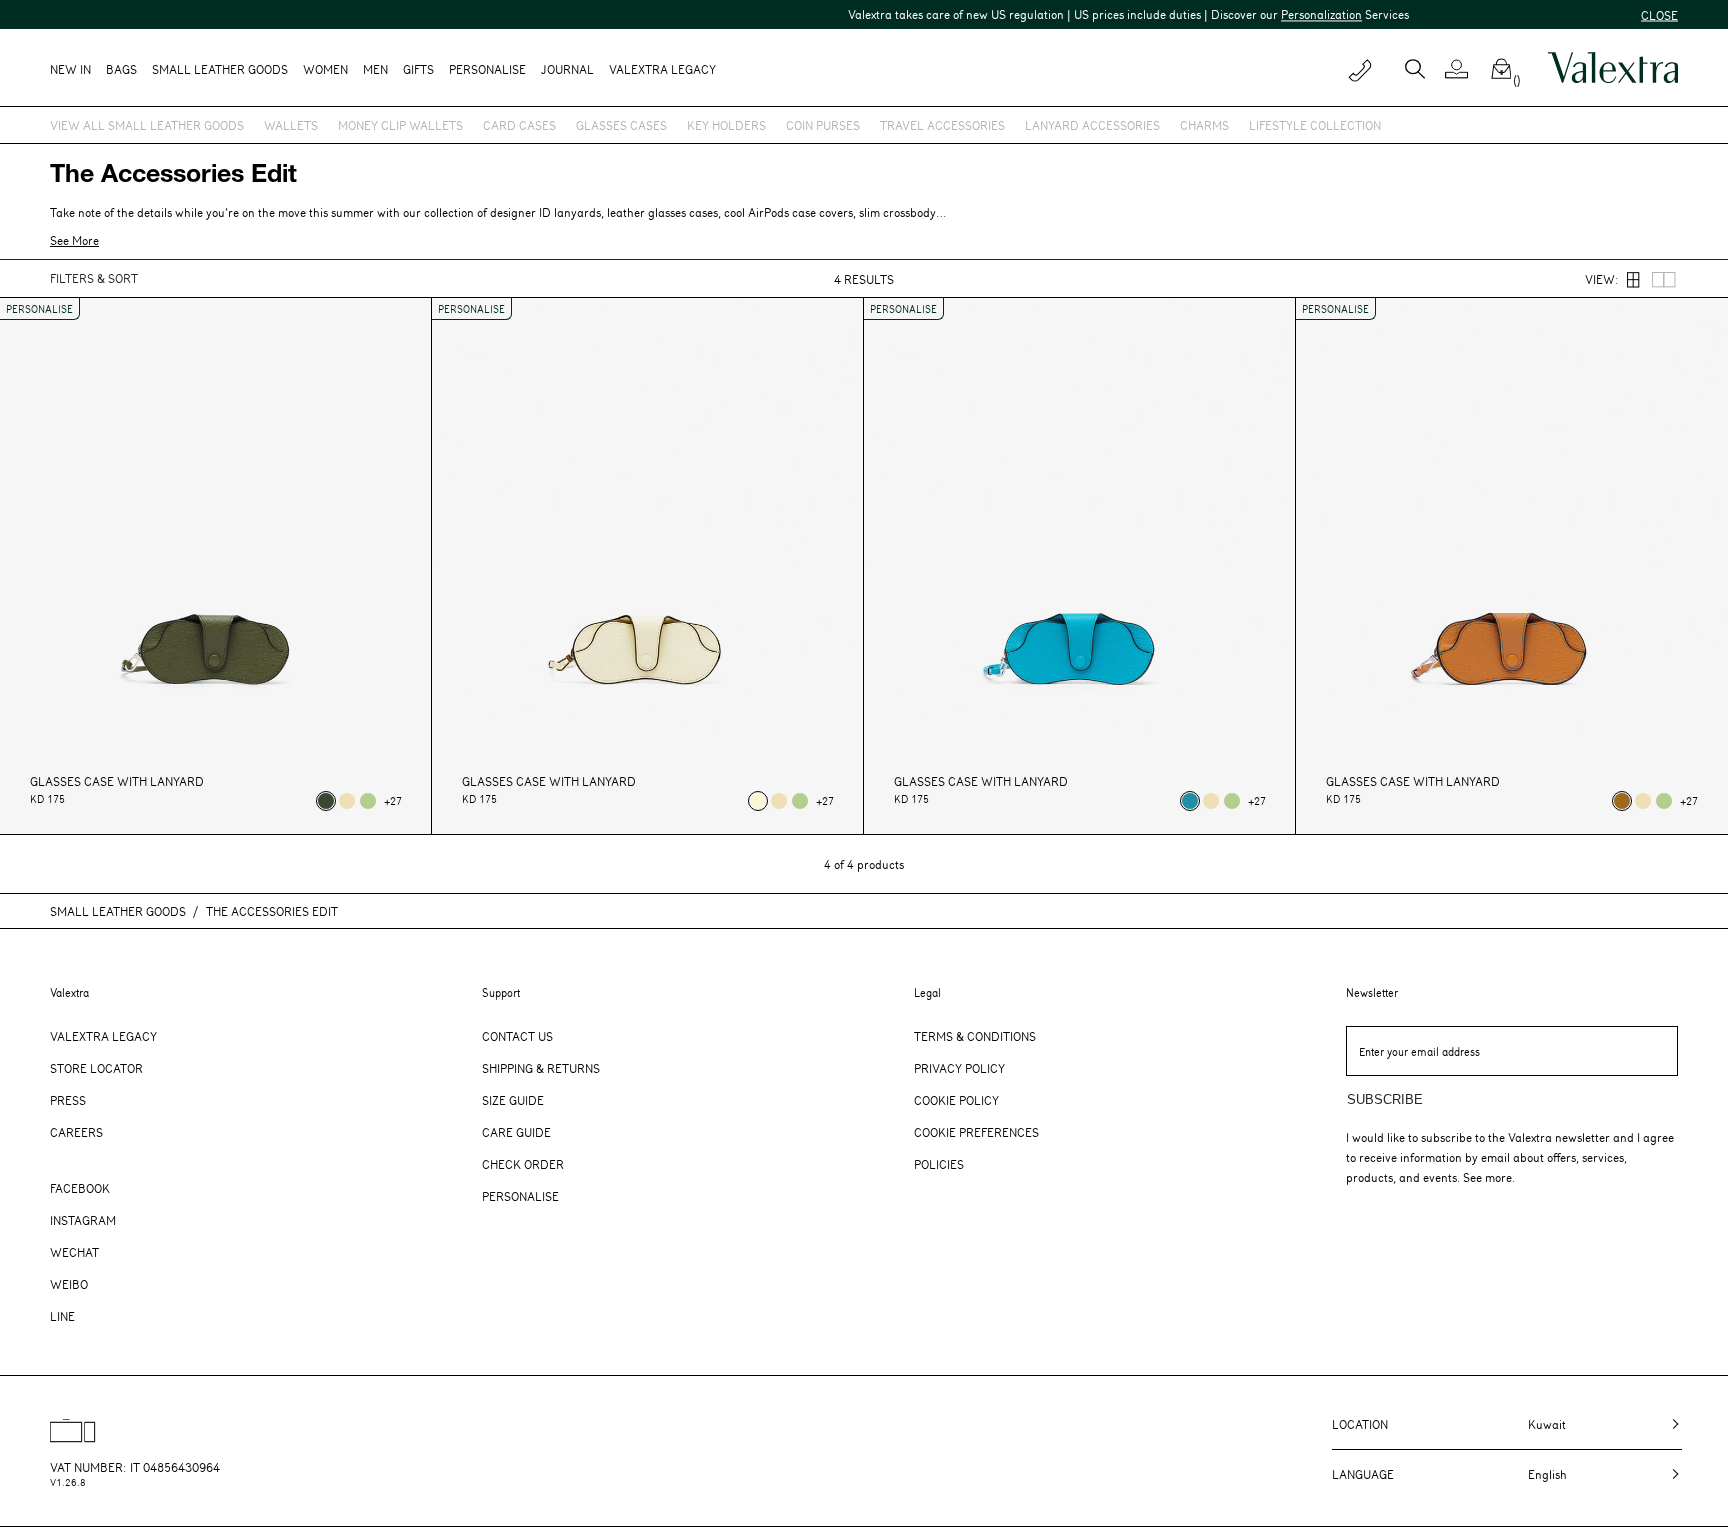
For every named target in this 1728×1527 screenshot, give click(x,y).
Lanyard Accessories (1092, 125)
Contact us (517, 1036)
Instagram (83, 1220)
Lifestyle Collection (1315, 125)
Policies (939, 1164)
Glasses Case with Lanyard (117, 781)
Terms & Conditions (975, 1036)
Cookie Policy (956, 1100)
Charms (1204, 125)
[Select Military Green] (326, 801)
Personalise (487, 69)
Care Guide (516, 1132)
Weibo (69, 1284)
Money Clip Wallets (400, 125)
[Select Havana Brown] (1622, 801)
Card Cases (519, 125)
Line (62, 1316)
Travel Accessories (942, 125)
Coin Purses (823, 125)
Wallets (291, 125)
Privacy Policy (959, 1068)
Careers (76, 1132)
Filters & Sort (94, 278)
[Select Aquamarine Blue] (1190, 801)
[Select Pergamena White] (758, 801)
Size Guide (513, 1100)
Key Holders (726, 125)
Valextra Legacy (103, 1036)
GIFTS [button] (418, 69)
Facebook (80, 1188)
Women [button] (325, 69)
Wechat (74, 1252)
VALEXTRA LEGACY (662, 69)
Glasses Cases (621, 125)
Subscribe (1385, 1099)
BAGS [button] (121, 69)
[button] (1464, 69)
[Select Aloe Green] (368, 801)
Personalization (1290, 14)
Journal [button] (567, 69)
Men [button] (375, 69)
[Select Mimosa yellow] (347, 801)
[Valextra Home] (1613, 68)
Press (68, 1100)
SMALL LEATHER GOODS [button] (220, 69)
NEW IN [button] (70, 69)
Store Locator (96, 1068)
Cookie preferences (976, 1132)
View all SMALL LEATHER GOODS (147, 125)
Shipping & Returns (541, 1068)
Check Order (523, 1164)
